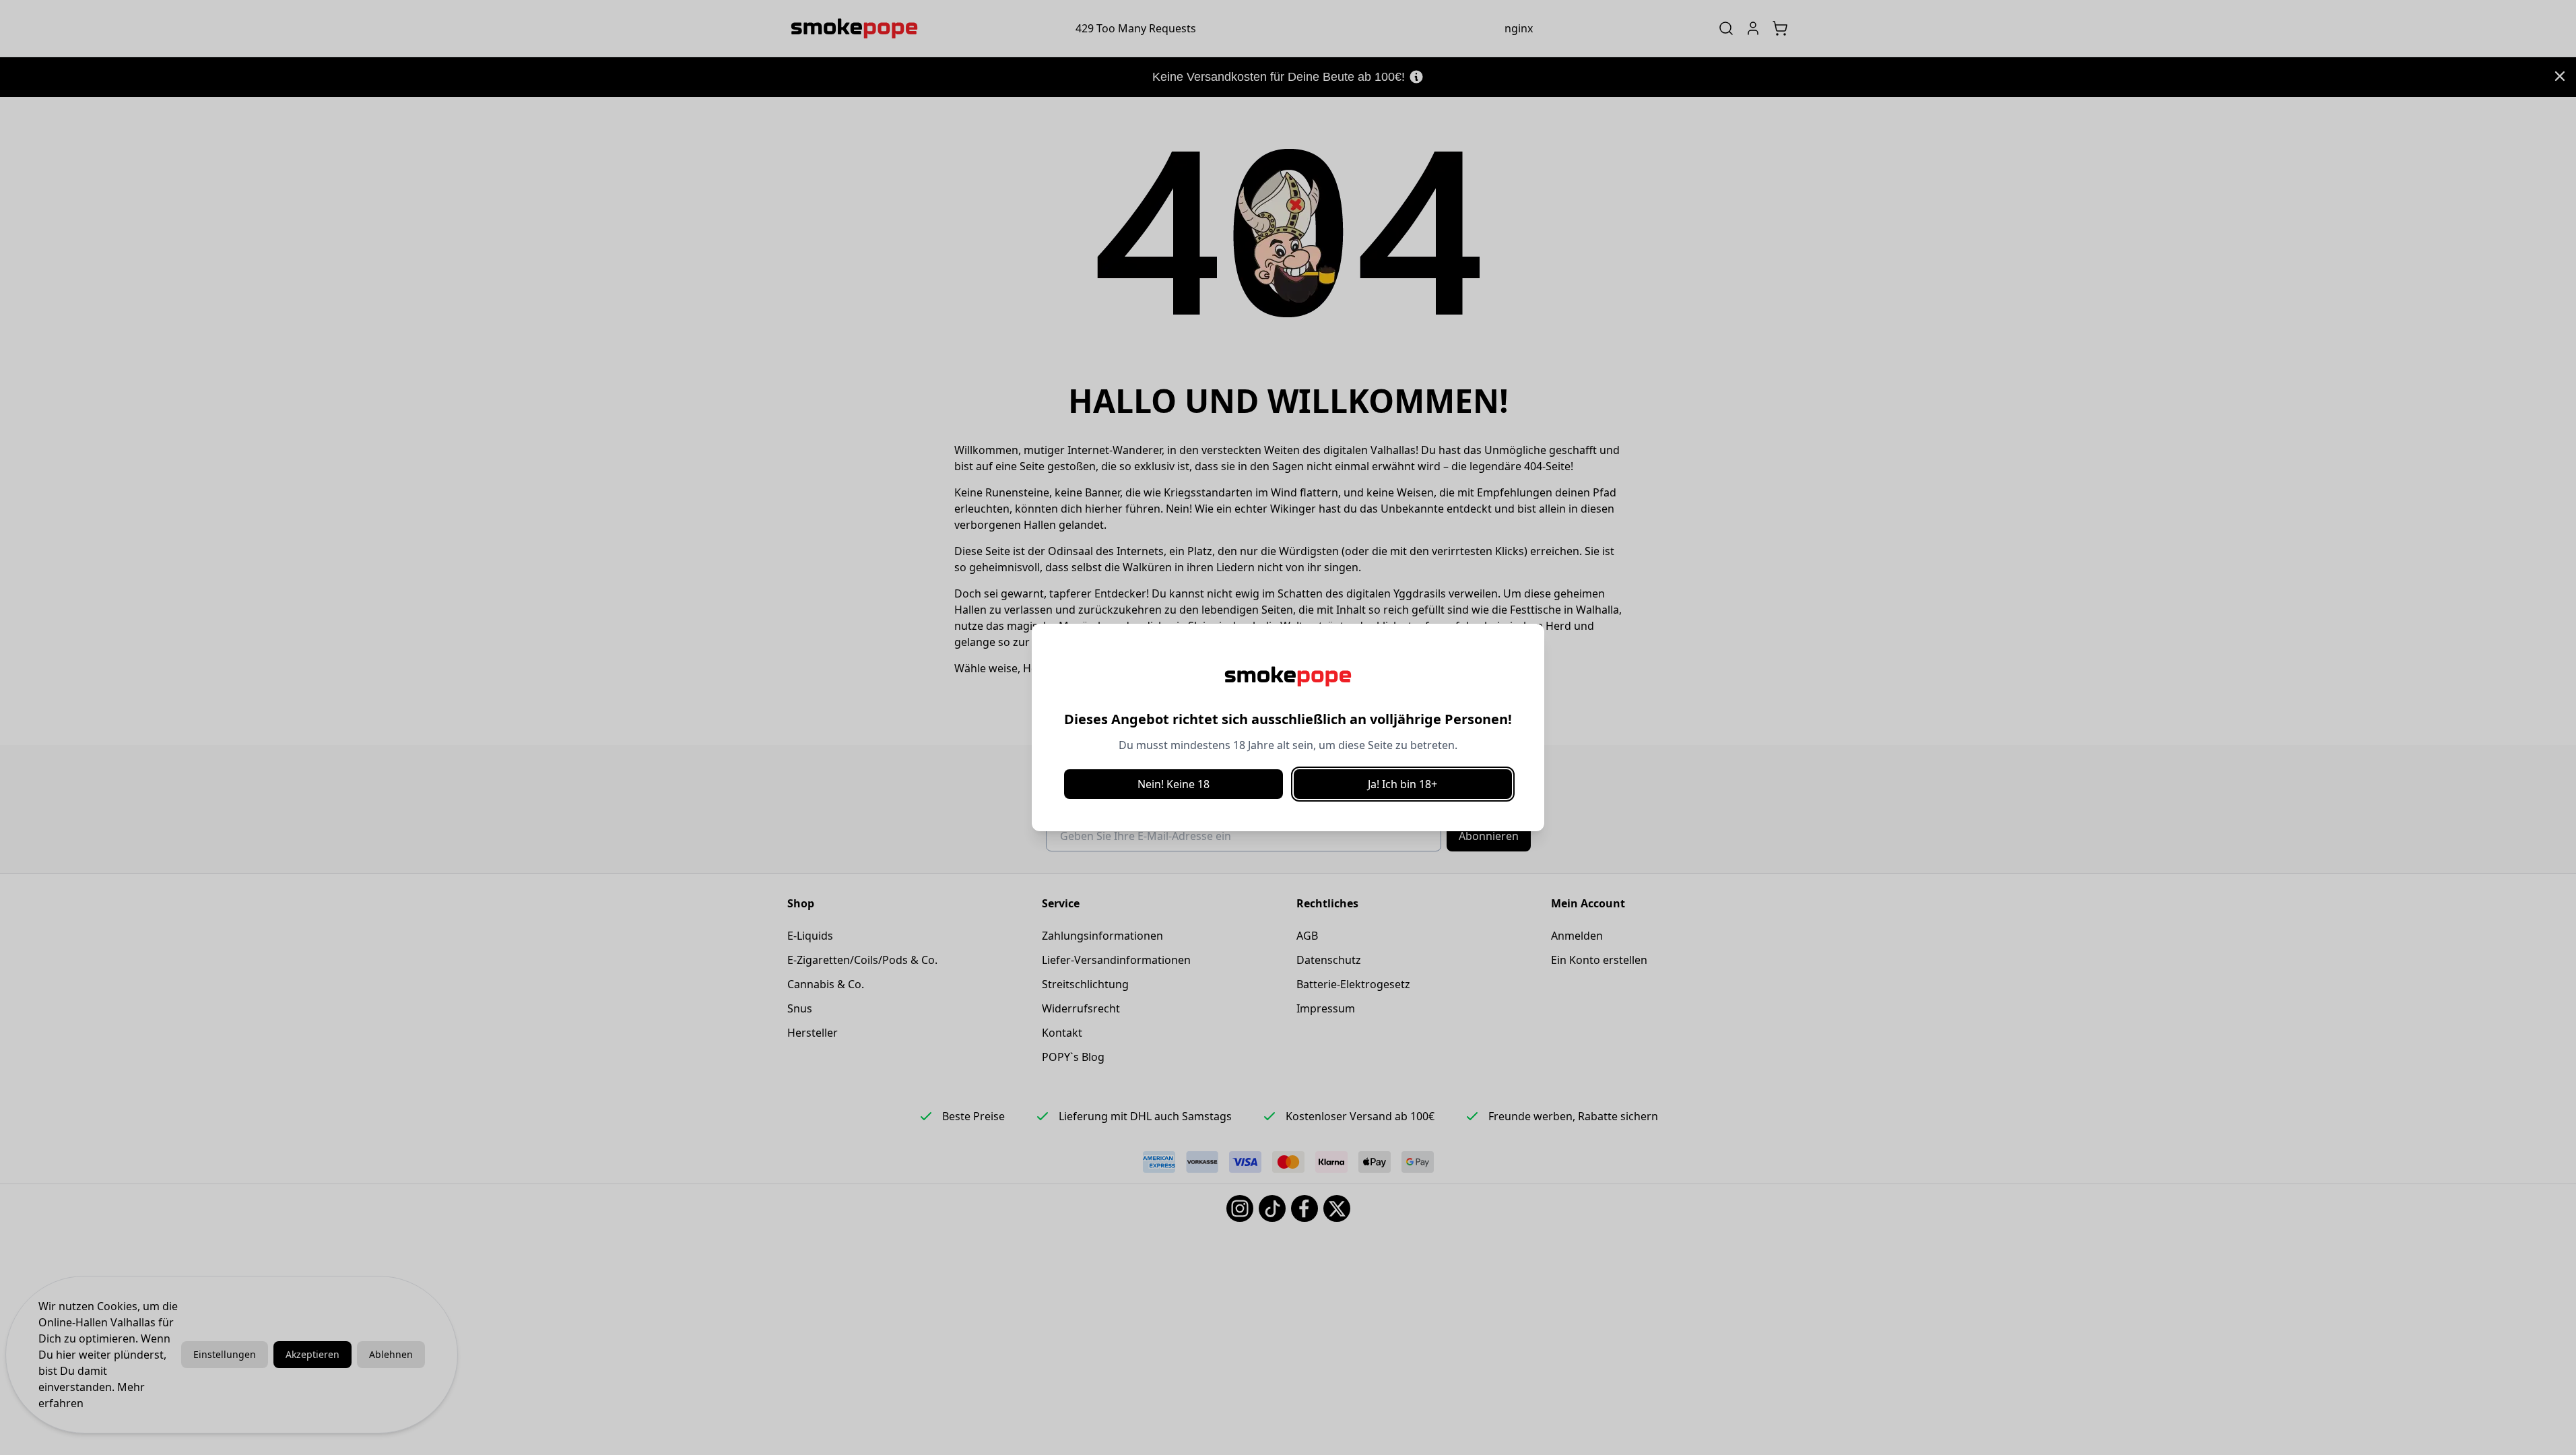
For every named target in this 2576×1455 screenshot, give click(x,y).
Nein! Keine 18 (1174, 784)
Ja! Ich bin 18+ (1402, 784)
